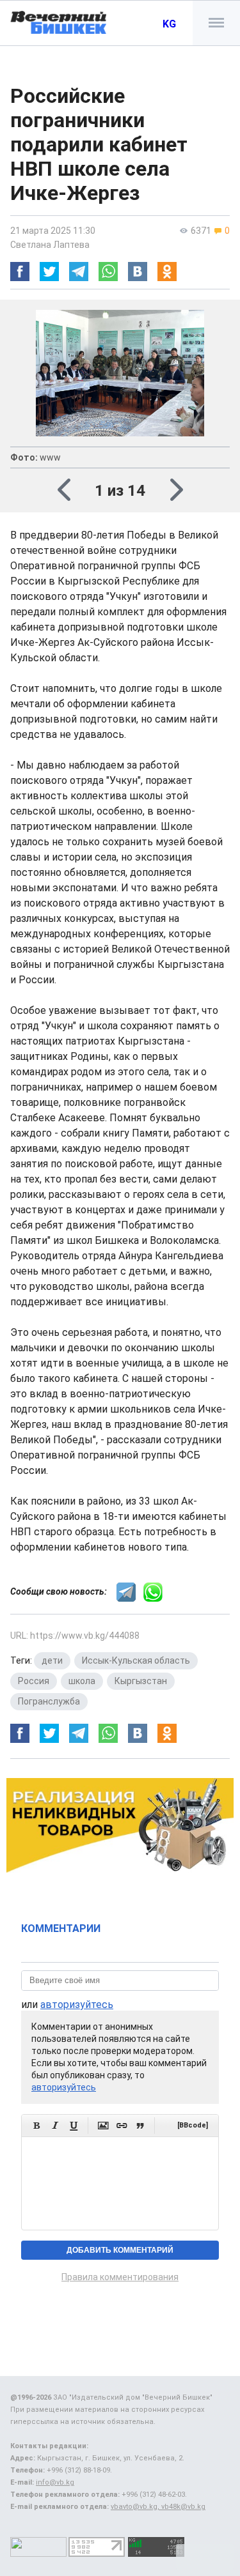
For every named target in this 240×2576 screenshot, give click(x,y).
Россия (34, 1681)
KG (169, 24)
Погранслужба (49, 1701)
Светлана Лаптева (50, 245)
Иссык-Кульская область (136, 1660)
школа (82, 1681)
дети (52, 1660)
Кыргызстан (141, 1681)
